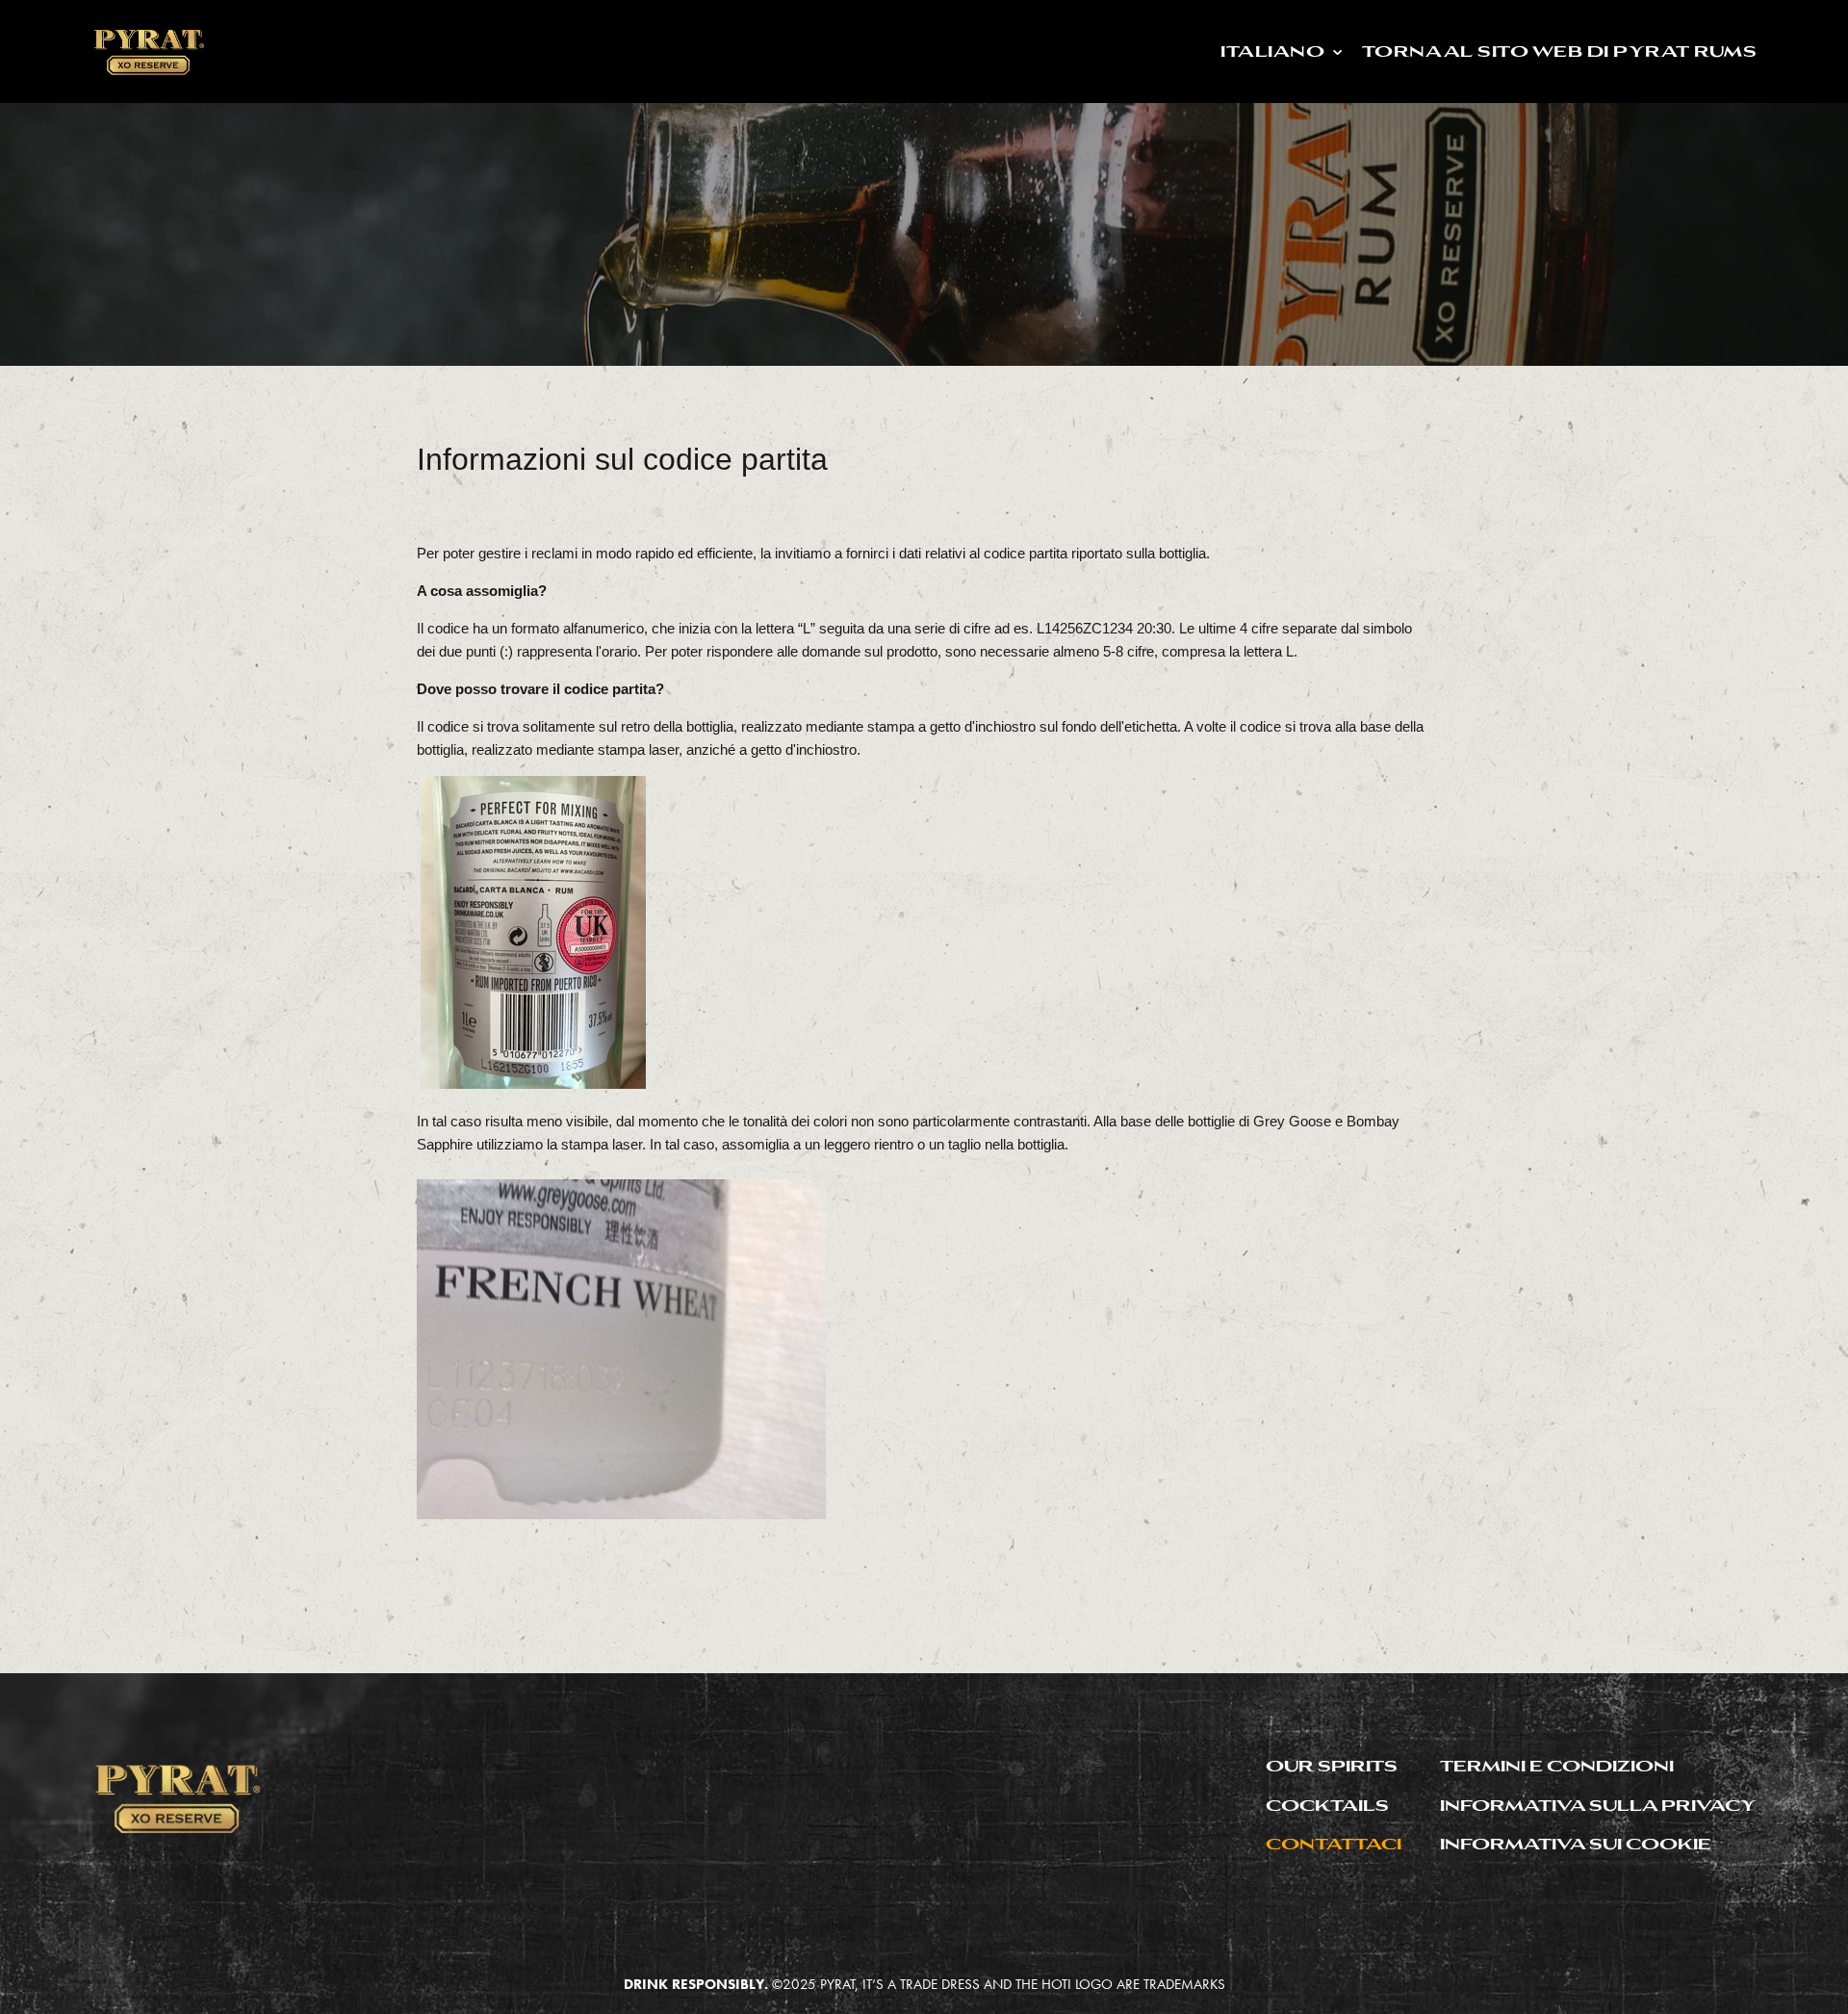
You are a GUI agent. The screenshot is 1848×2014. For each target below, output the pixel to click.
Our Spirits (1332, 1765)
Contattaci (1334, 1843)
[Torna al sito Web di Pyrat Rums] (148, 49)
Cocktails (1327, 1805)
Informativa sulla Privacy (1598, 1805)
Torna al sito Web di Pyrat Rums (1607, 48)
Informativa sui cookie (1576, 1843)
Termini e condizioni (1557, 1765)
